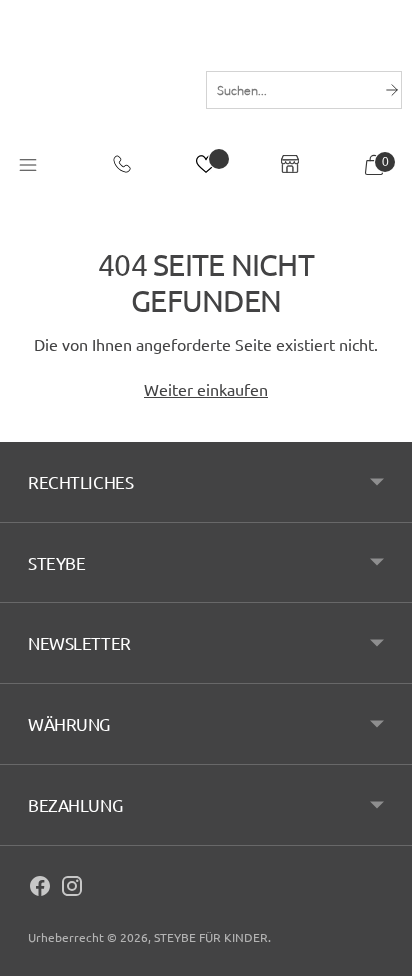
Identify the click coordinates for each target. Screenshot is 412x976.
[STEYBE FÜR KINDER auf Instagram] (72, 889)
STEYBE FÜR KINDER (211, 937)
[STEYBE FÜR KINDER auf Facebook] (40, 889)
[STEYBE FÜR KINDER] (98, 89)
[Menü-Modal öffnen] (28, 167)
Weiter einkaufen (206, 389)
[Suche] (392, 90)
